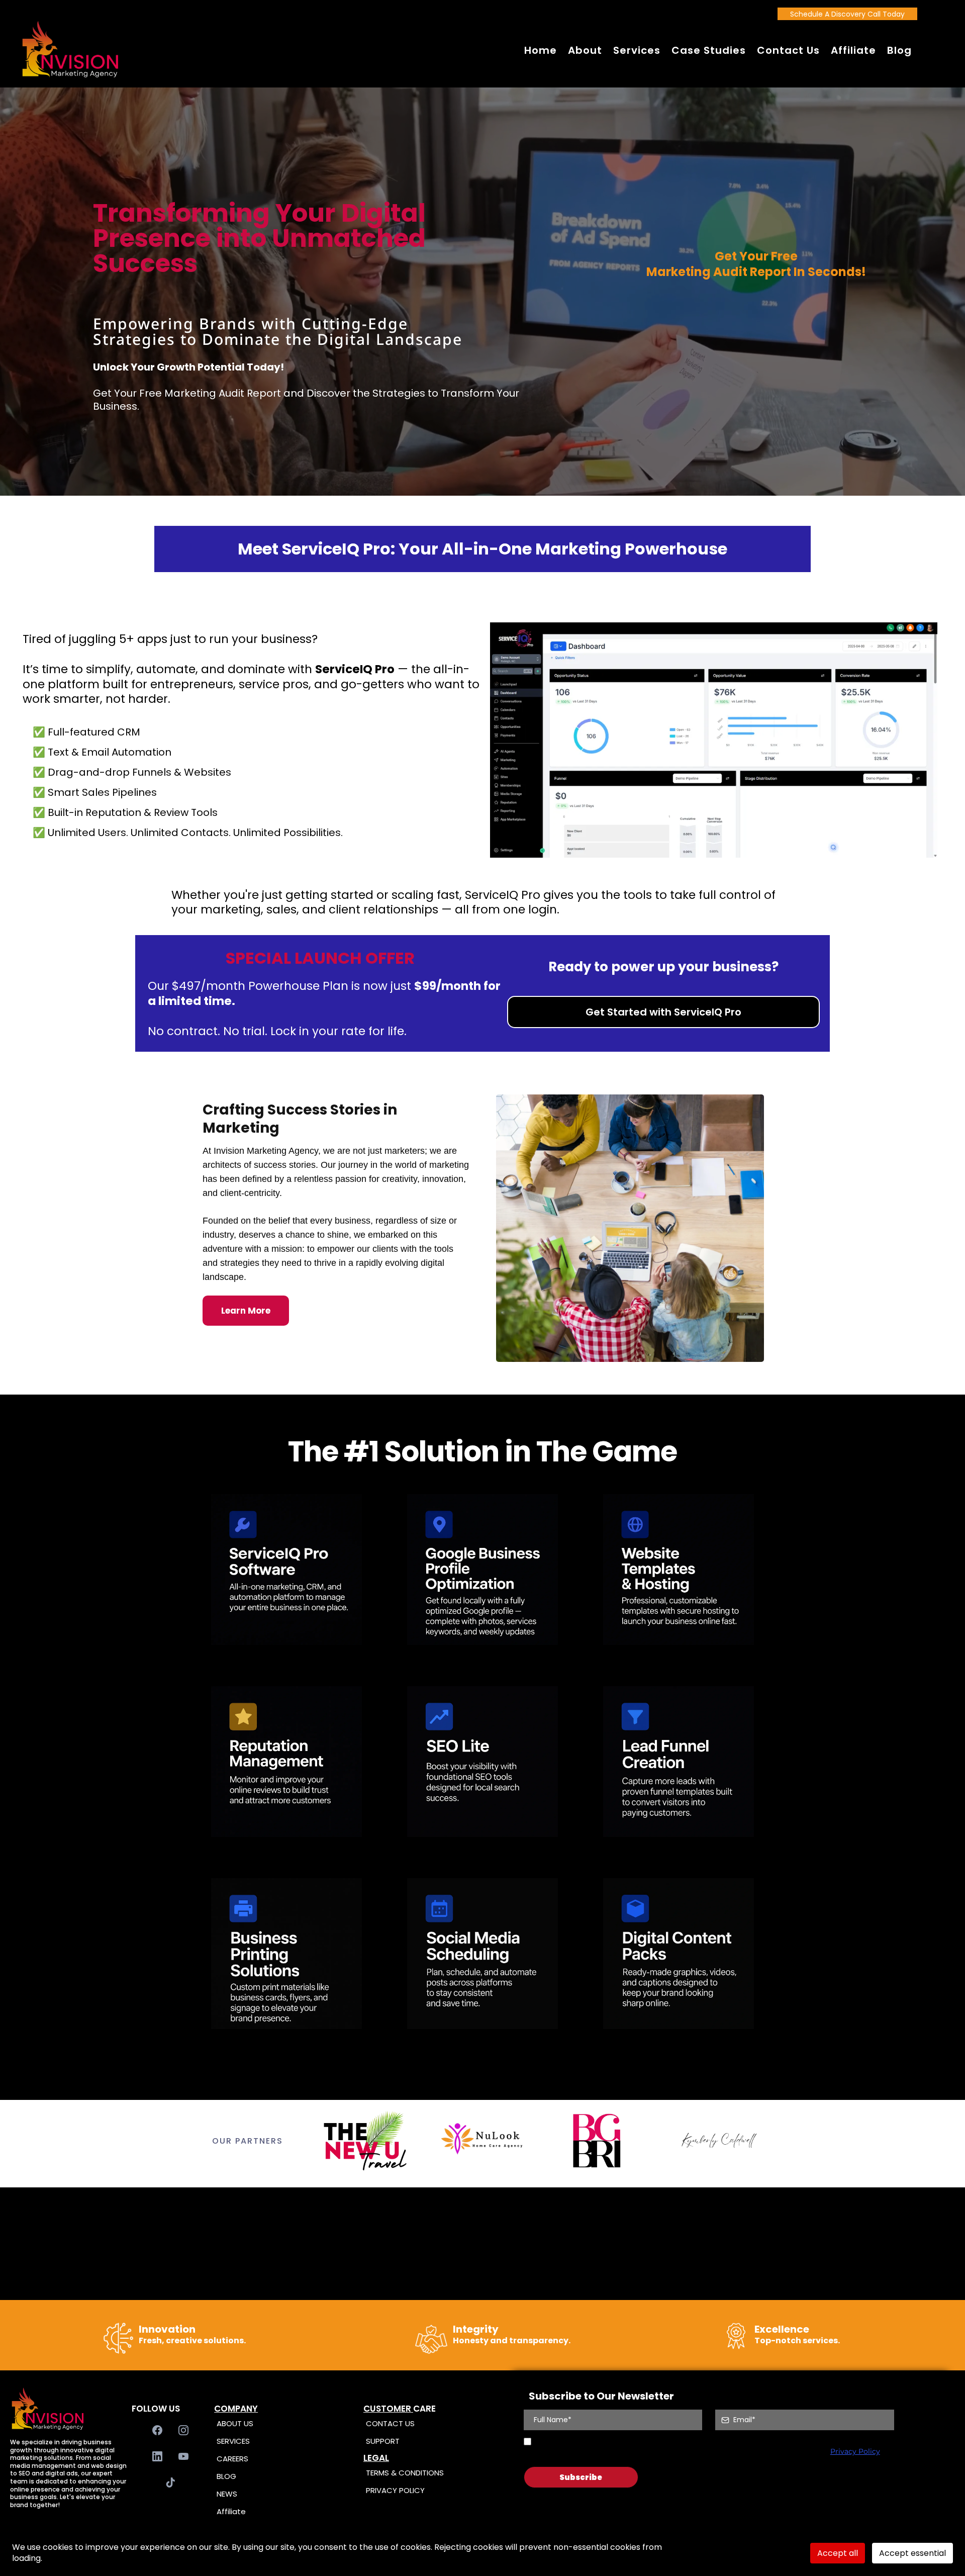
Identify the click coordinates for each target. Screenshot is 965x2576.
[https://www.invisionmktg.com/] (70, 50)
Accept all (838, 2553)
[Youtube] (183, 2456)
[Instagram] (183, 2430)
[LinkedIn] (157, 2456)
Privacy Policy (855, 2451)
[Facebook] (157, 2430)
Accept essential (912, 2553)
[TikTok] (170, 2482)
